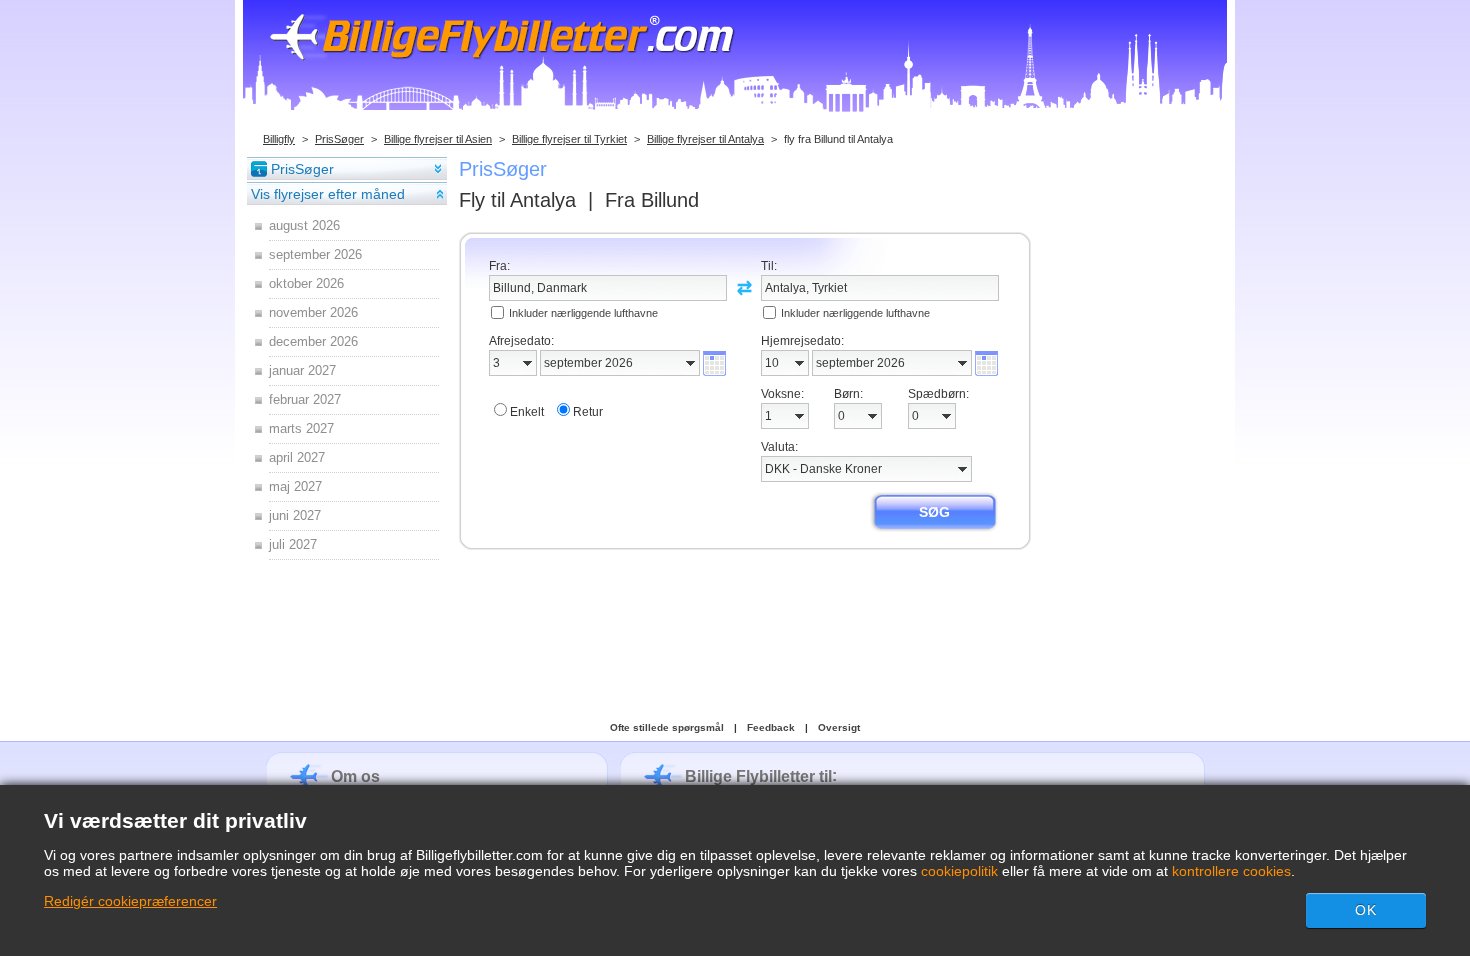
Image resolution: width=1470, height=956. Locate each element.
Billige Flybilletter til (758, 776)
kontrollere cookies (1231, 871)
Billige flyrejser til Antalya (705, 139)
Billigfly (279, 139)
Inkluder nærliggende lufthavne (583, 313)
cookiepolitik (959, 871)
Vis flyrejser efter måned (328, 194)
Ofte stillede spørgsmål (667, 727)
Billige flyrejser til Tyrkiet (569, 139)
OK (1366, 910)
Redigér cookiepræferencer (130, 901)
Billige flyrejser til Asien (438, 139)
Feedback (771, 727)
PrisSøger (339, 139)
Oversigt (839, 727)
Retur (588, 412)
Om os (355, 776)
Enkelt (527, 412)
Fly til (517, 200)
